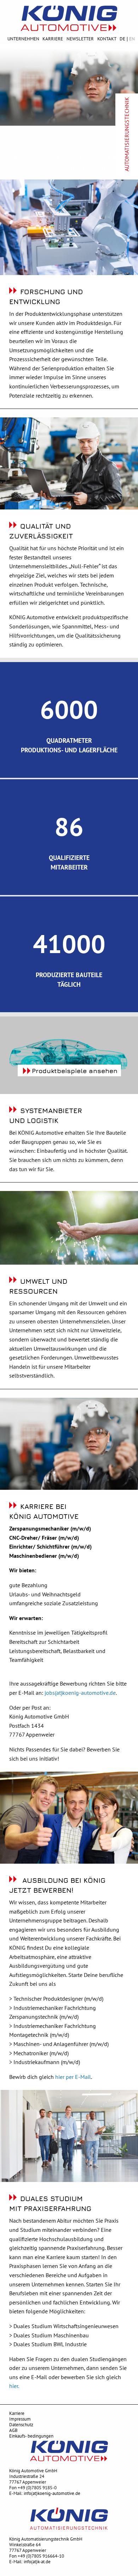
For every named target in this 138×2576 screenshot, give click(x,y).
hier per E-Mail (73, 2077)
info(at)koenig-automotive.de (52, 2493)
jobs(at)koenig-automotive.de (80, 1693)
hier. (14, 2386)
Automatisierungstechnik (127, 134)
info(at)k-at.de (37, 2562)
